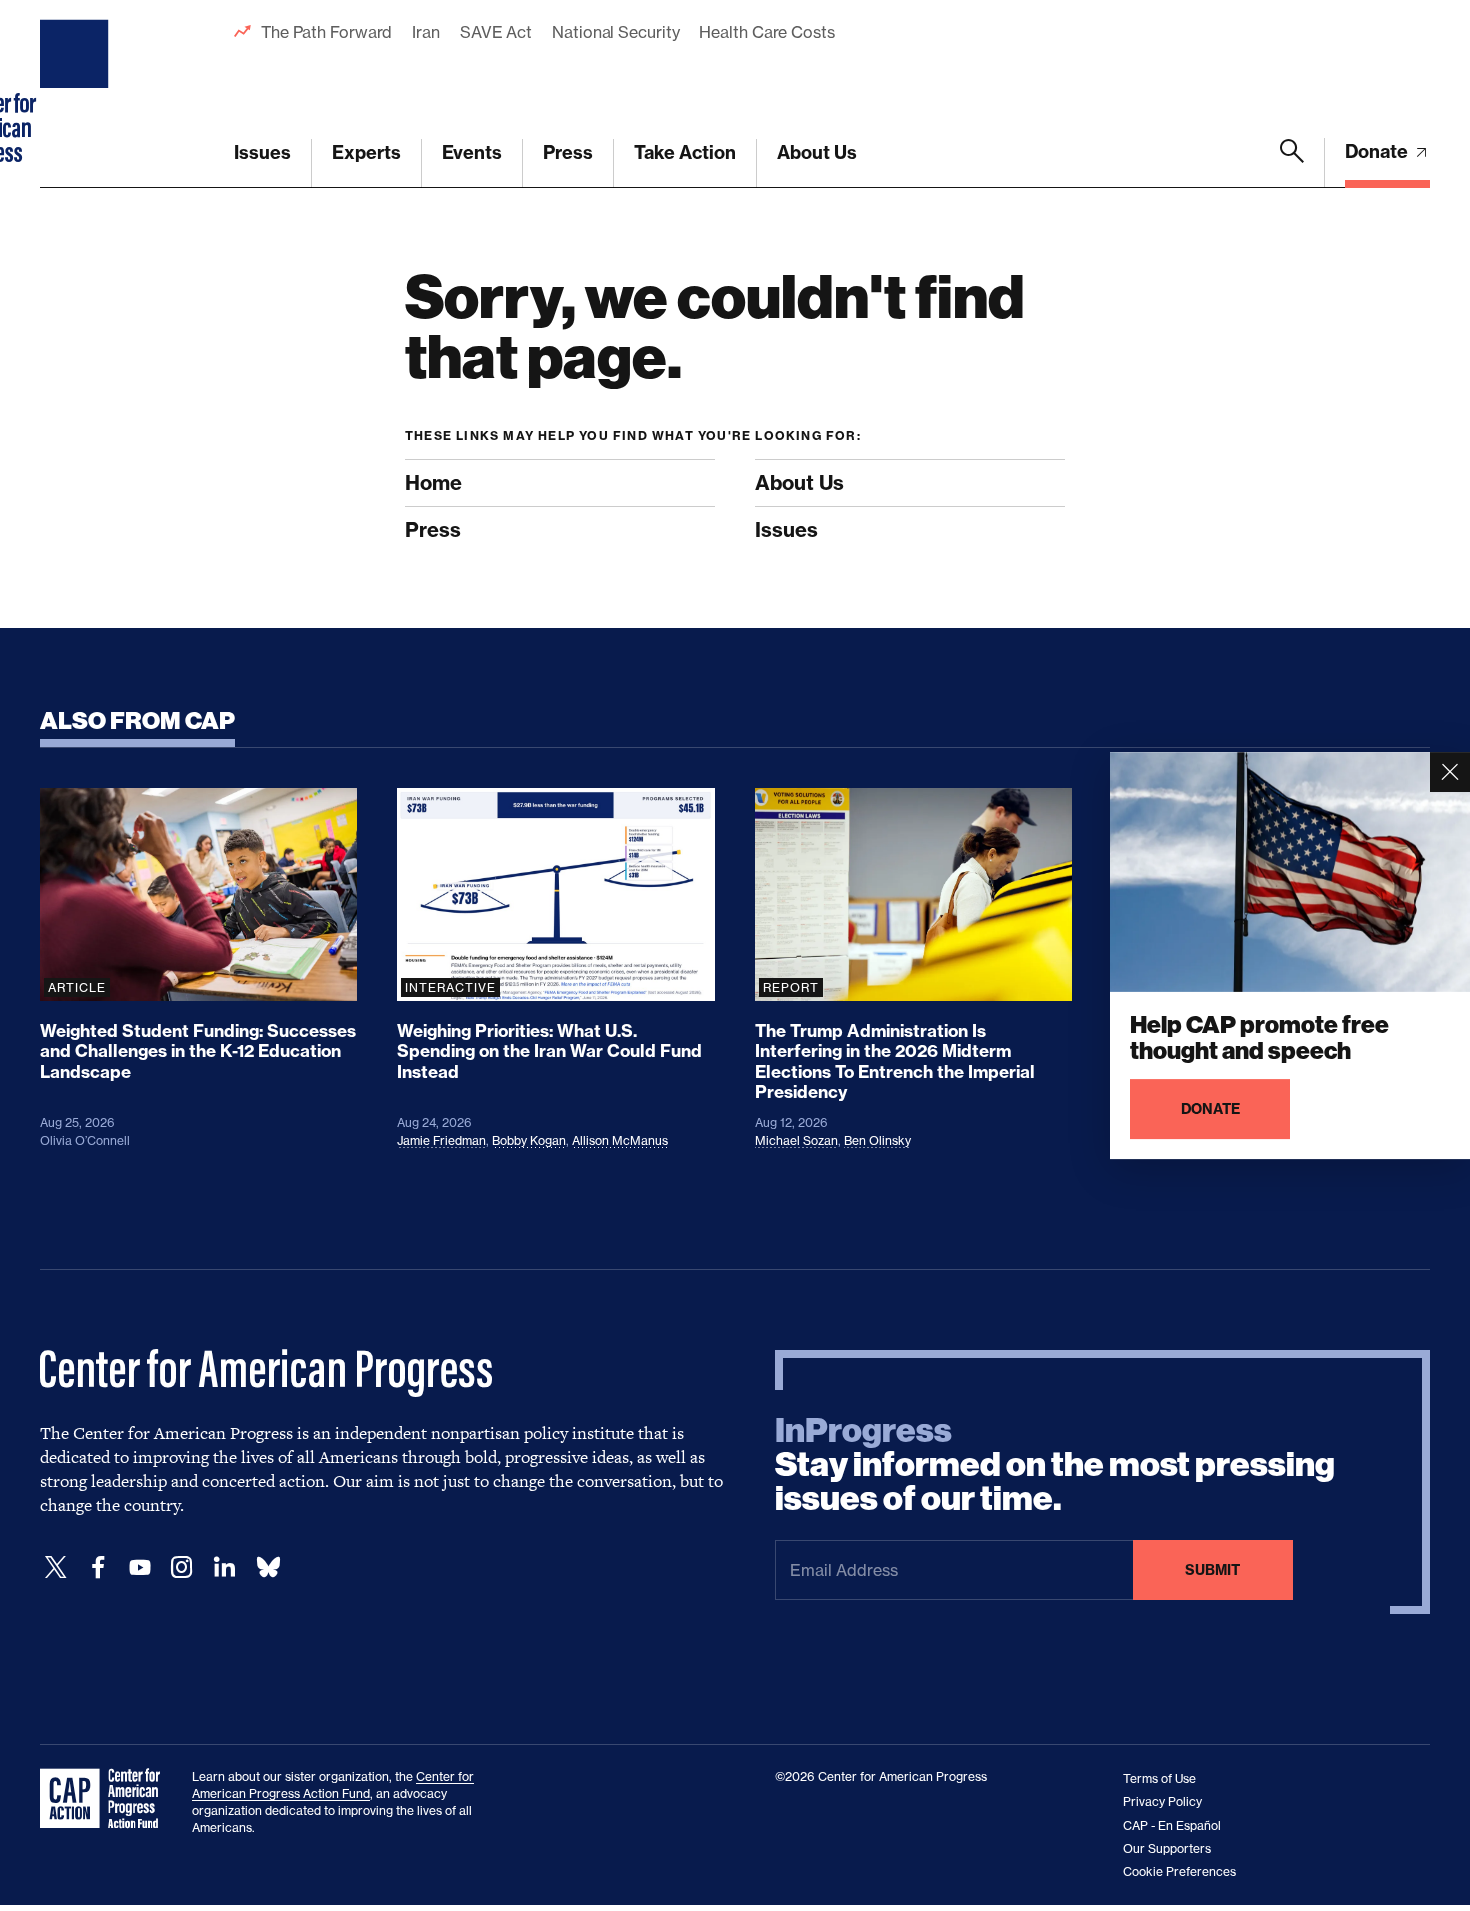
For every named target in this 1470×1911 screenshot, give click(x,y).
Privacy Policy (1162, 1801)
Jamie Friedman (441, 1140)
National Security (615, 32)
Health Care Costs (766, 32)
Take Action (685, 152)
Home (433, 482)
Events (472, 152)
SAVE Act (496, 32)
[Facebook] (98, 1567)
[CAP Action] (106, 1799)
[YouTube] (140, 1567)
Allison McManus (620, 1140)
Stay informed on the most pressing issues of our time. (1055, 1465)
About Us (817, 152)
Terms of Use (1159, 1778)
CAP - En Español (1172, 1825)
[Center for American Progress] (77, 94)
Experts (366, 152)
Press (568, 152)
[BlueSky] (268, 1567)
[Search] (1292, 163)
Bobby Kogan (529, 1140)
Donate (1378, 151)
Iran (426, 32)
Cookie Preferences (1179, 1871)
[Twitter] (56, 1567)
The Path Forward (326, 32)
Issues (262, 152)
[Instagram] (182, 1567)
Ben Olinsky (877, 1140)
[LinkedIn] (224, 1567)
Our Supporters (1167, 1848)
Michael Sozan (796, 1140)
